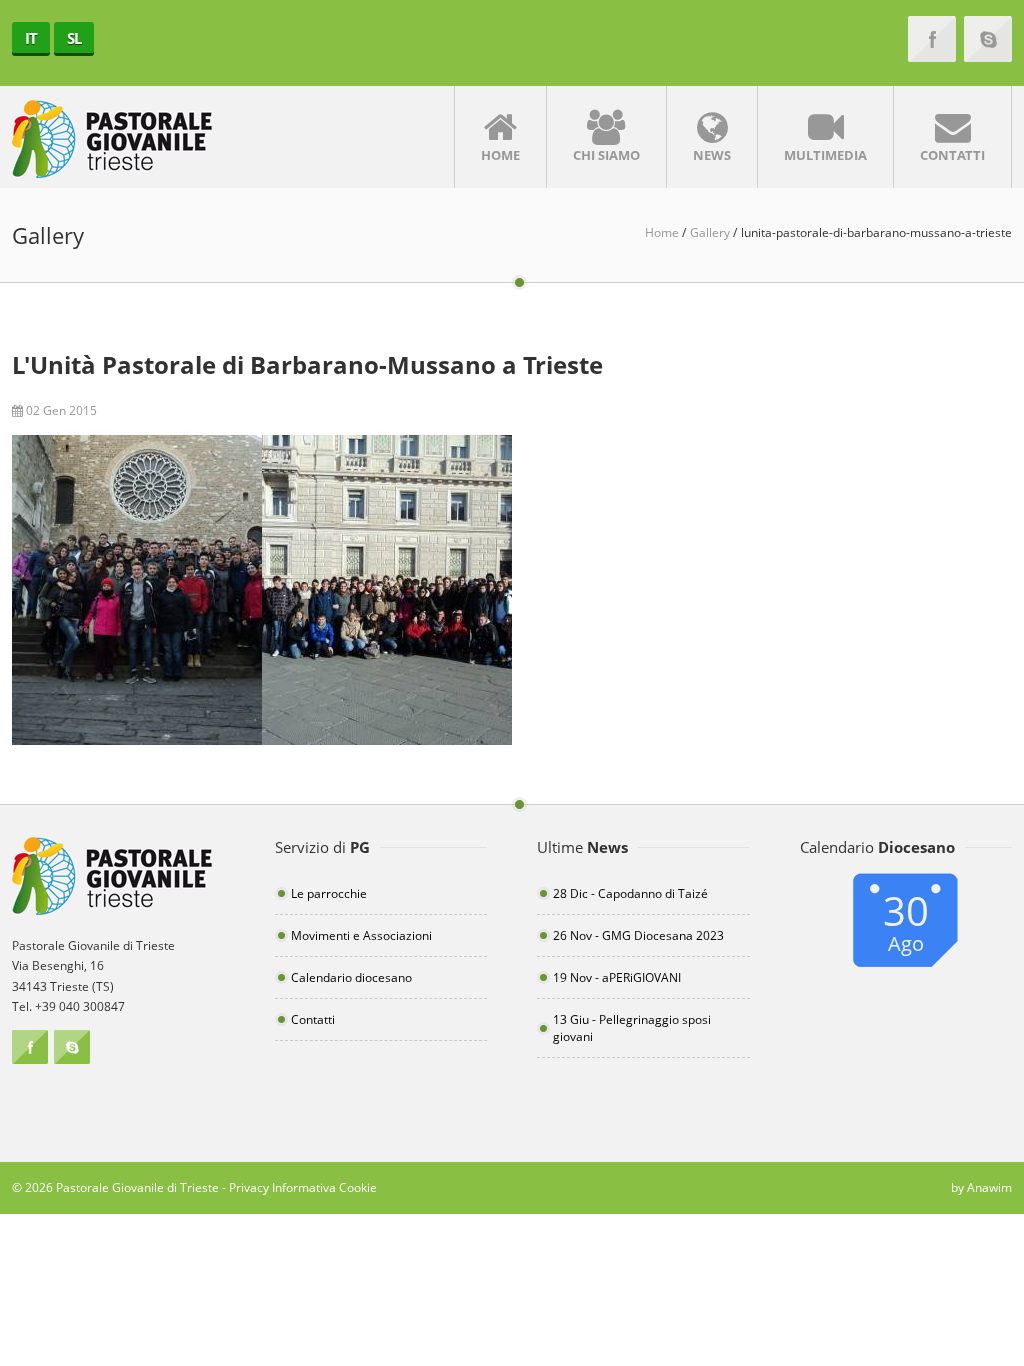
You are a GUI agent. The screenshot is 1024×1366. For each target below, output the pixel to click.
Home (500, 155)
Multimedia (825, 155)
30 (906, 920)
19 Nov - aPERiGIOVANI (617, 977)
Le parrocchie (329, 893)
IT (31, 38)
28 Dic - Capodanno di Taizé (630, 893)
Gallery (711, 232)
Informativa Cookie (324, 1187)
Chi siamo (606, 155)
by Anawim (981, 1187)
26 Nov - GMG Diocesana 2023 (638, 935)
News (712, 155)
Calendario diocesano (351, 977)
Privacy (249, 1187)
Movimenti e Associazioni (361, 935)
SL (74, 38)
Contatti (952, 155)
